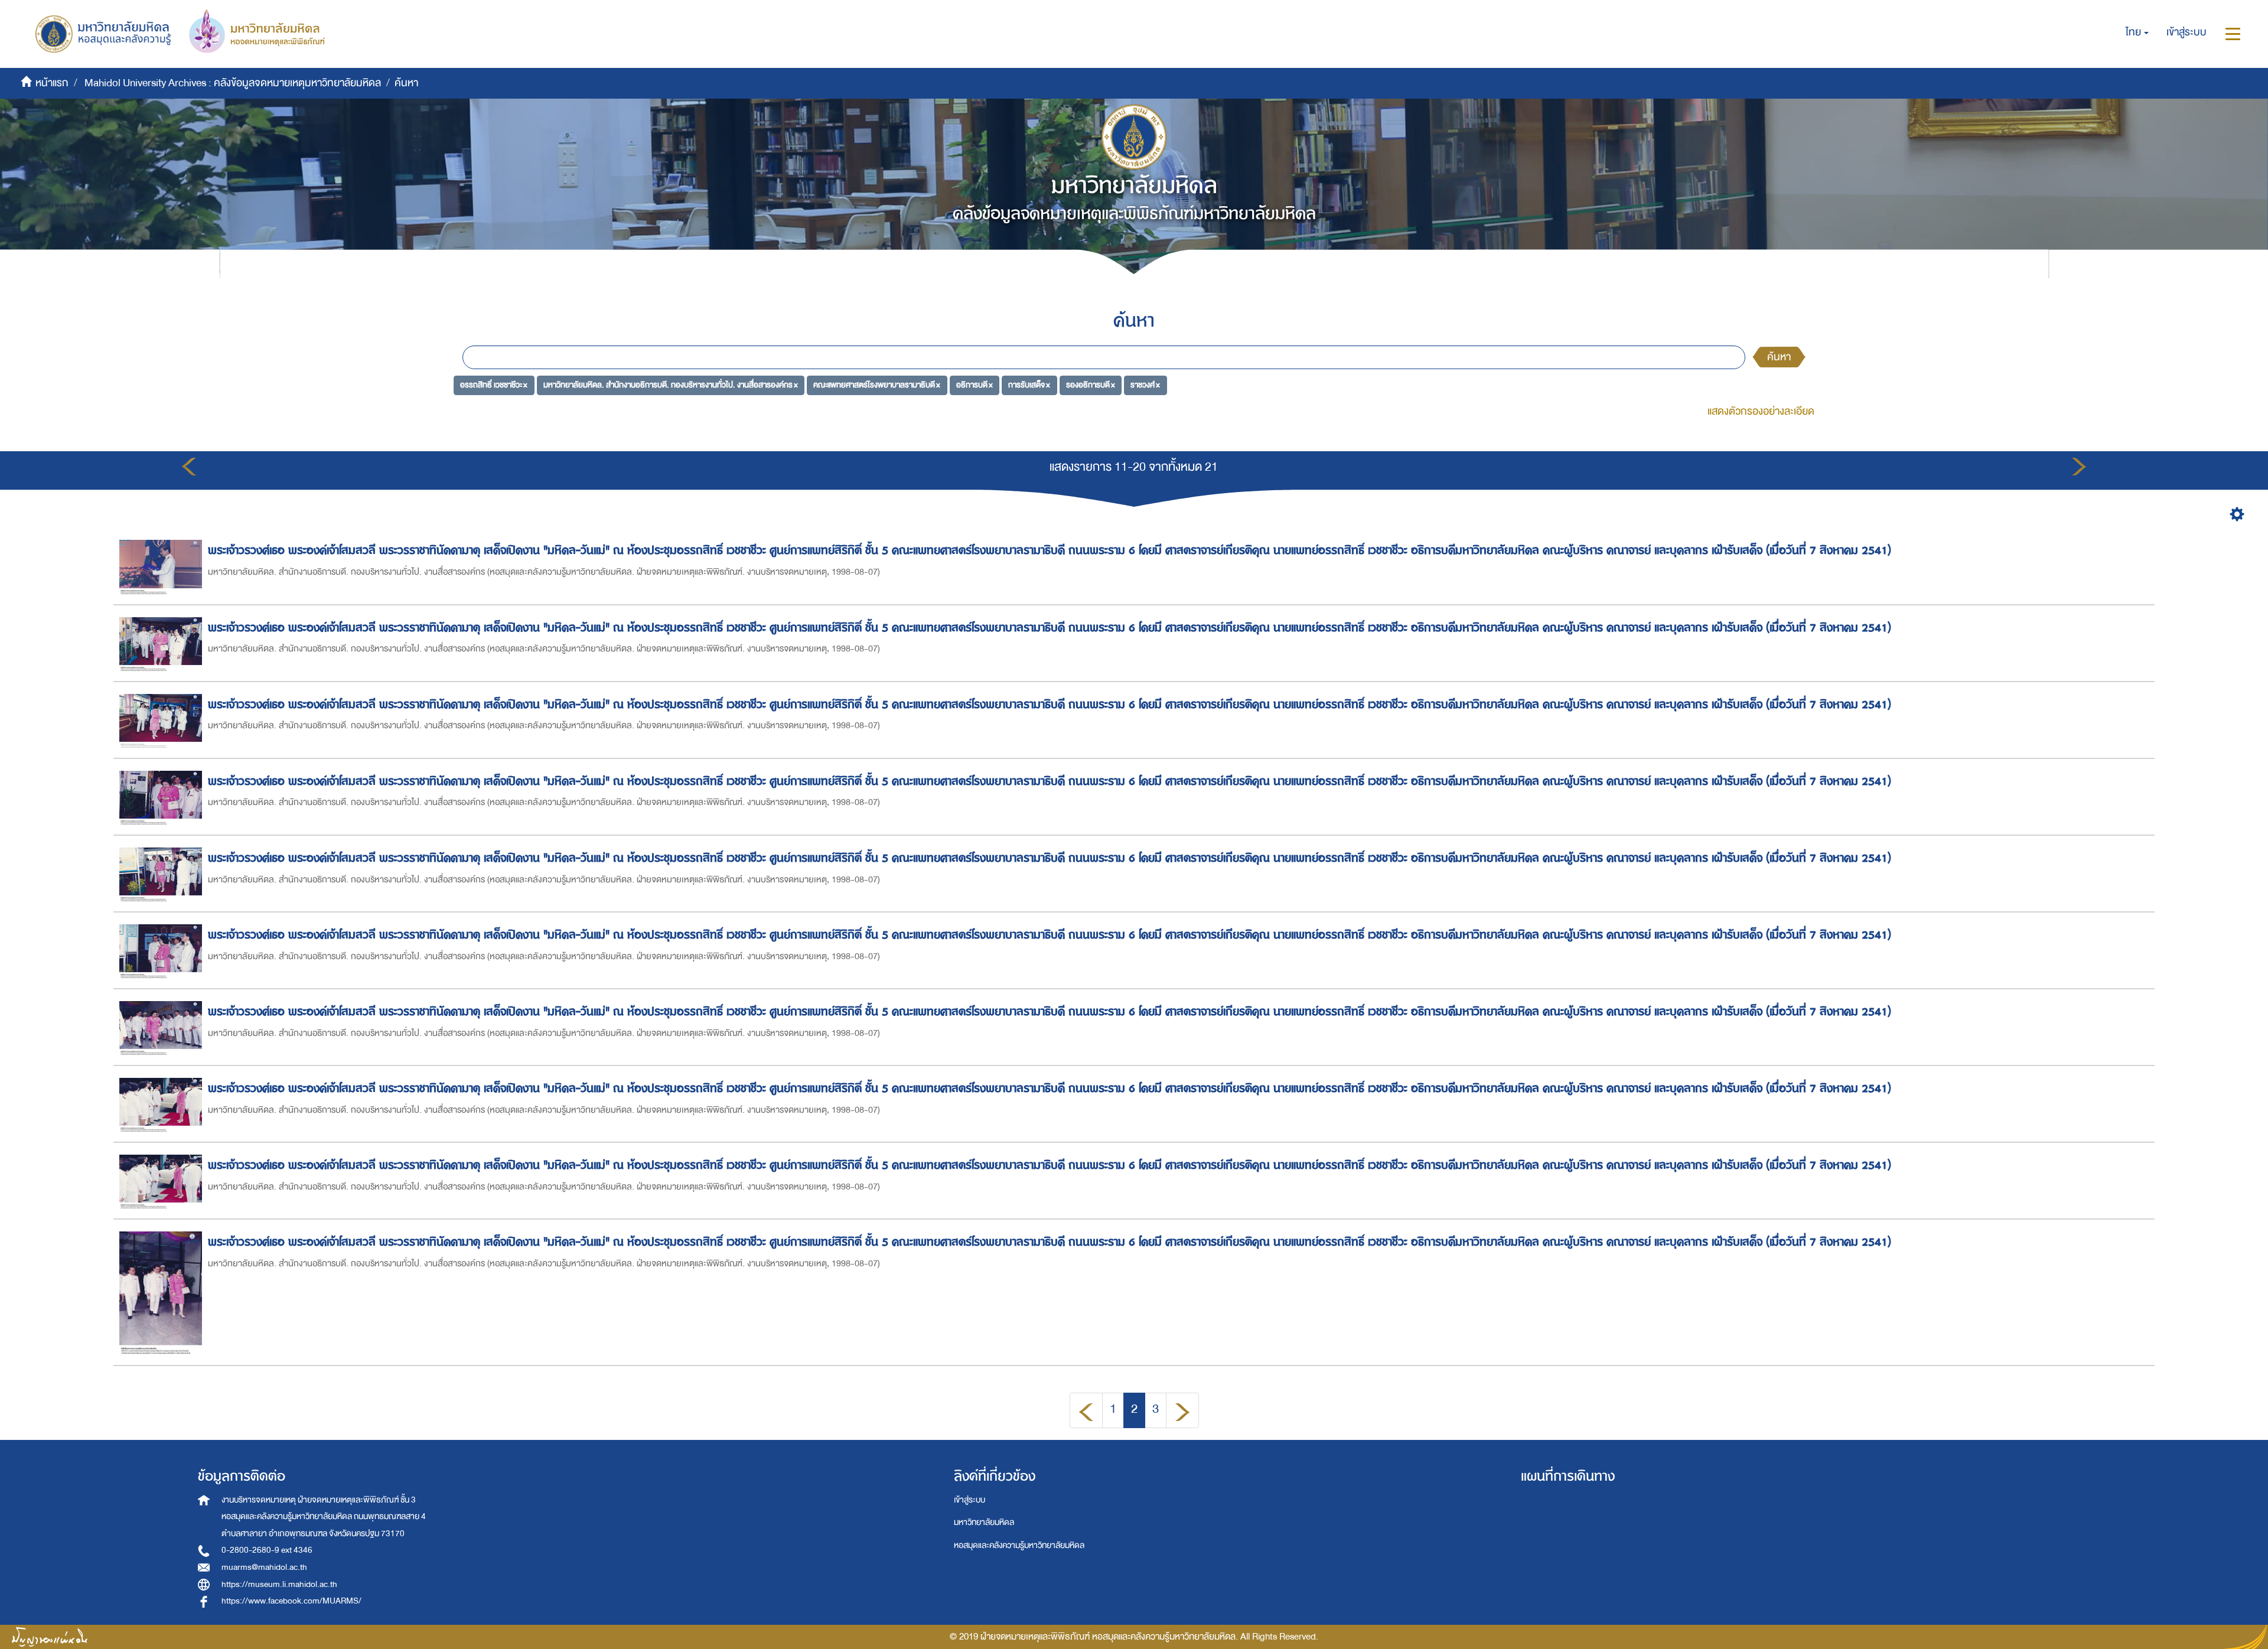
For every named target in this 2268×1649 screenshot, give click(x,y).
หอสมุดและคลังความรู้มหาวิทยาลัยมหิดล (1019, 1545)
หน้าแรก (52, 83)
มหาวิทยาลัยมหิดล (984, 1522)
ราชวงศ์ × (1145, 385)
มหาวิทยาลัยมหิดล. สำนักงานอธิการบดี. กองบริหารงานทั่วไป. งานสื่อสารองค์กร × (671, 385)
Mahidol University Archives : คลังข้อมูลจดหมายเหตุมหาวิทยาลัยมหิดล (233, 83)
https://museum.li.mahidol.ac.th (279, 1584)
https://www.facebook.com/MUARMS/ (291, 1601)
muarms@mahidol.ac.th (264, 1567)
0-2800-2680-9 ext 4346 (267, 1550)
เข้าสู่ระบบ (970, 1500)
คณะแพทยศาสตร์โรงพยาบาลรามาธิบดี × (877, 385)
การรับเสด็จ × (1029, 385)
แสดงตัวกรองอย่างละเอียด (1761, 411)
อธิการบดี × (975, 385)
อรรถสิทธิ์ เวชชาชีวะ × (494, 385)
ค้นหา (1779, 357)
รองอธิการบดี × (1091, 385)
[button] (2137, 32)
